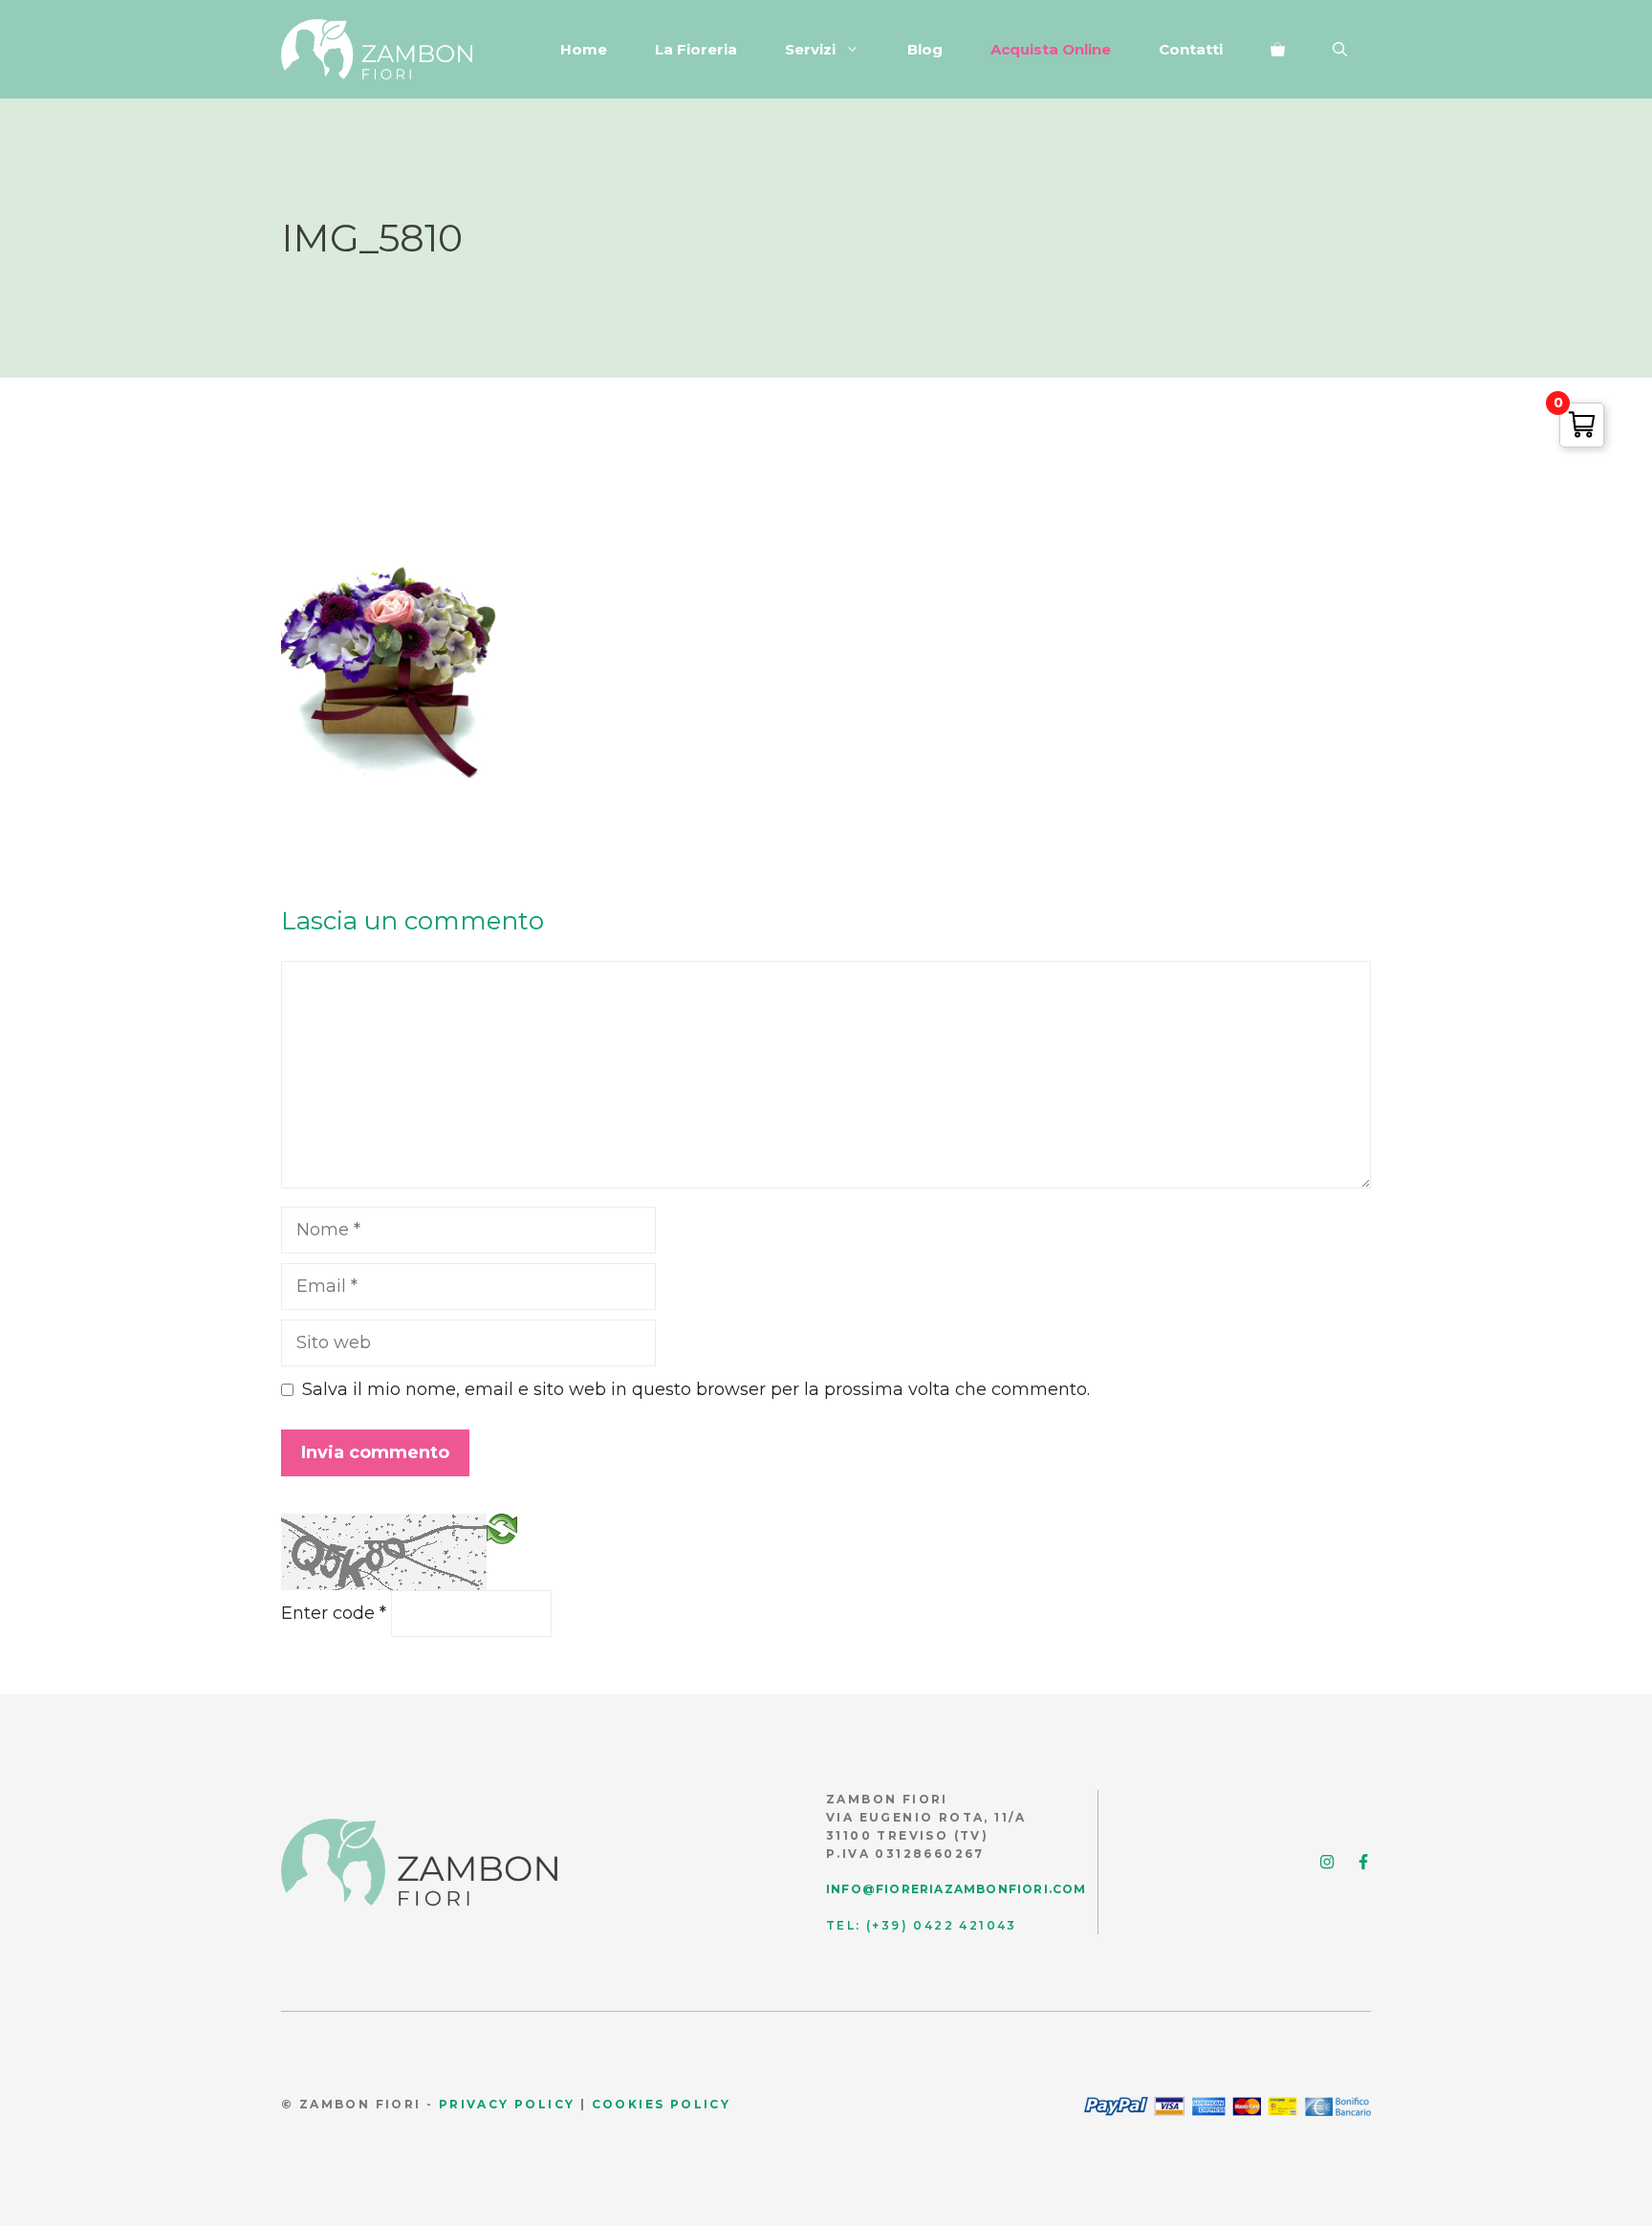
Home (584, 49)
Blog (925, 49)
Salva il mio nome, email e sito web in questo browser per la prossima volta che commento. (696, 1389)
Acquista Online (1051, 49)
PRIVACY (474, 2104)
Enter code (334, 1613)
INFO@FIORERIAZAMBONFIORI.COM (956, 1889)
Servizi (810, 49)
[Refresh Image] (502, 1527)
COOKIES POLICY (662, 2104)
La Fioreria (696, 49)
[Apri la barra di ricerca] (1340, 50)
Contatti (1191, 49)
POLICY (543, 2104)
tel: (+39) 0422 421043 (922, 1925)
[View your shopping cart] (1278, 50)
